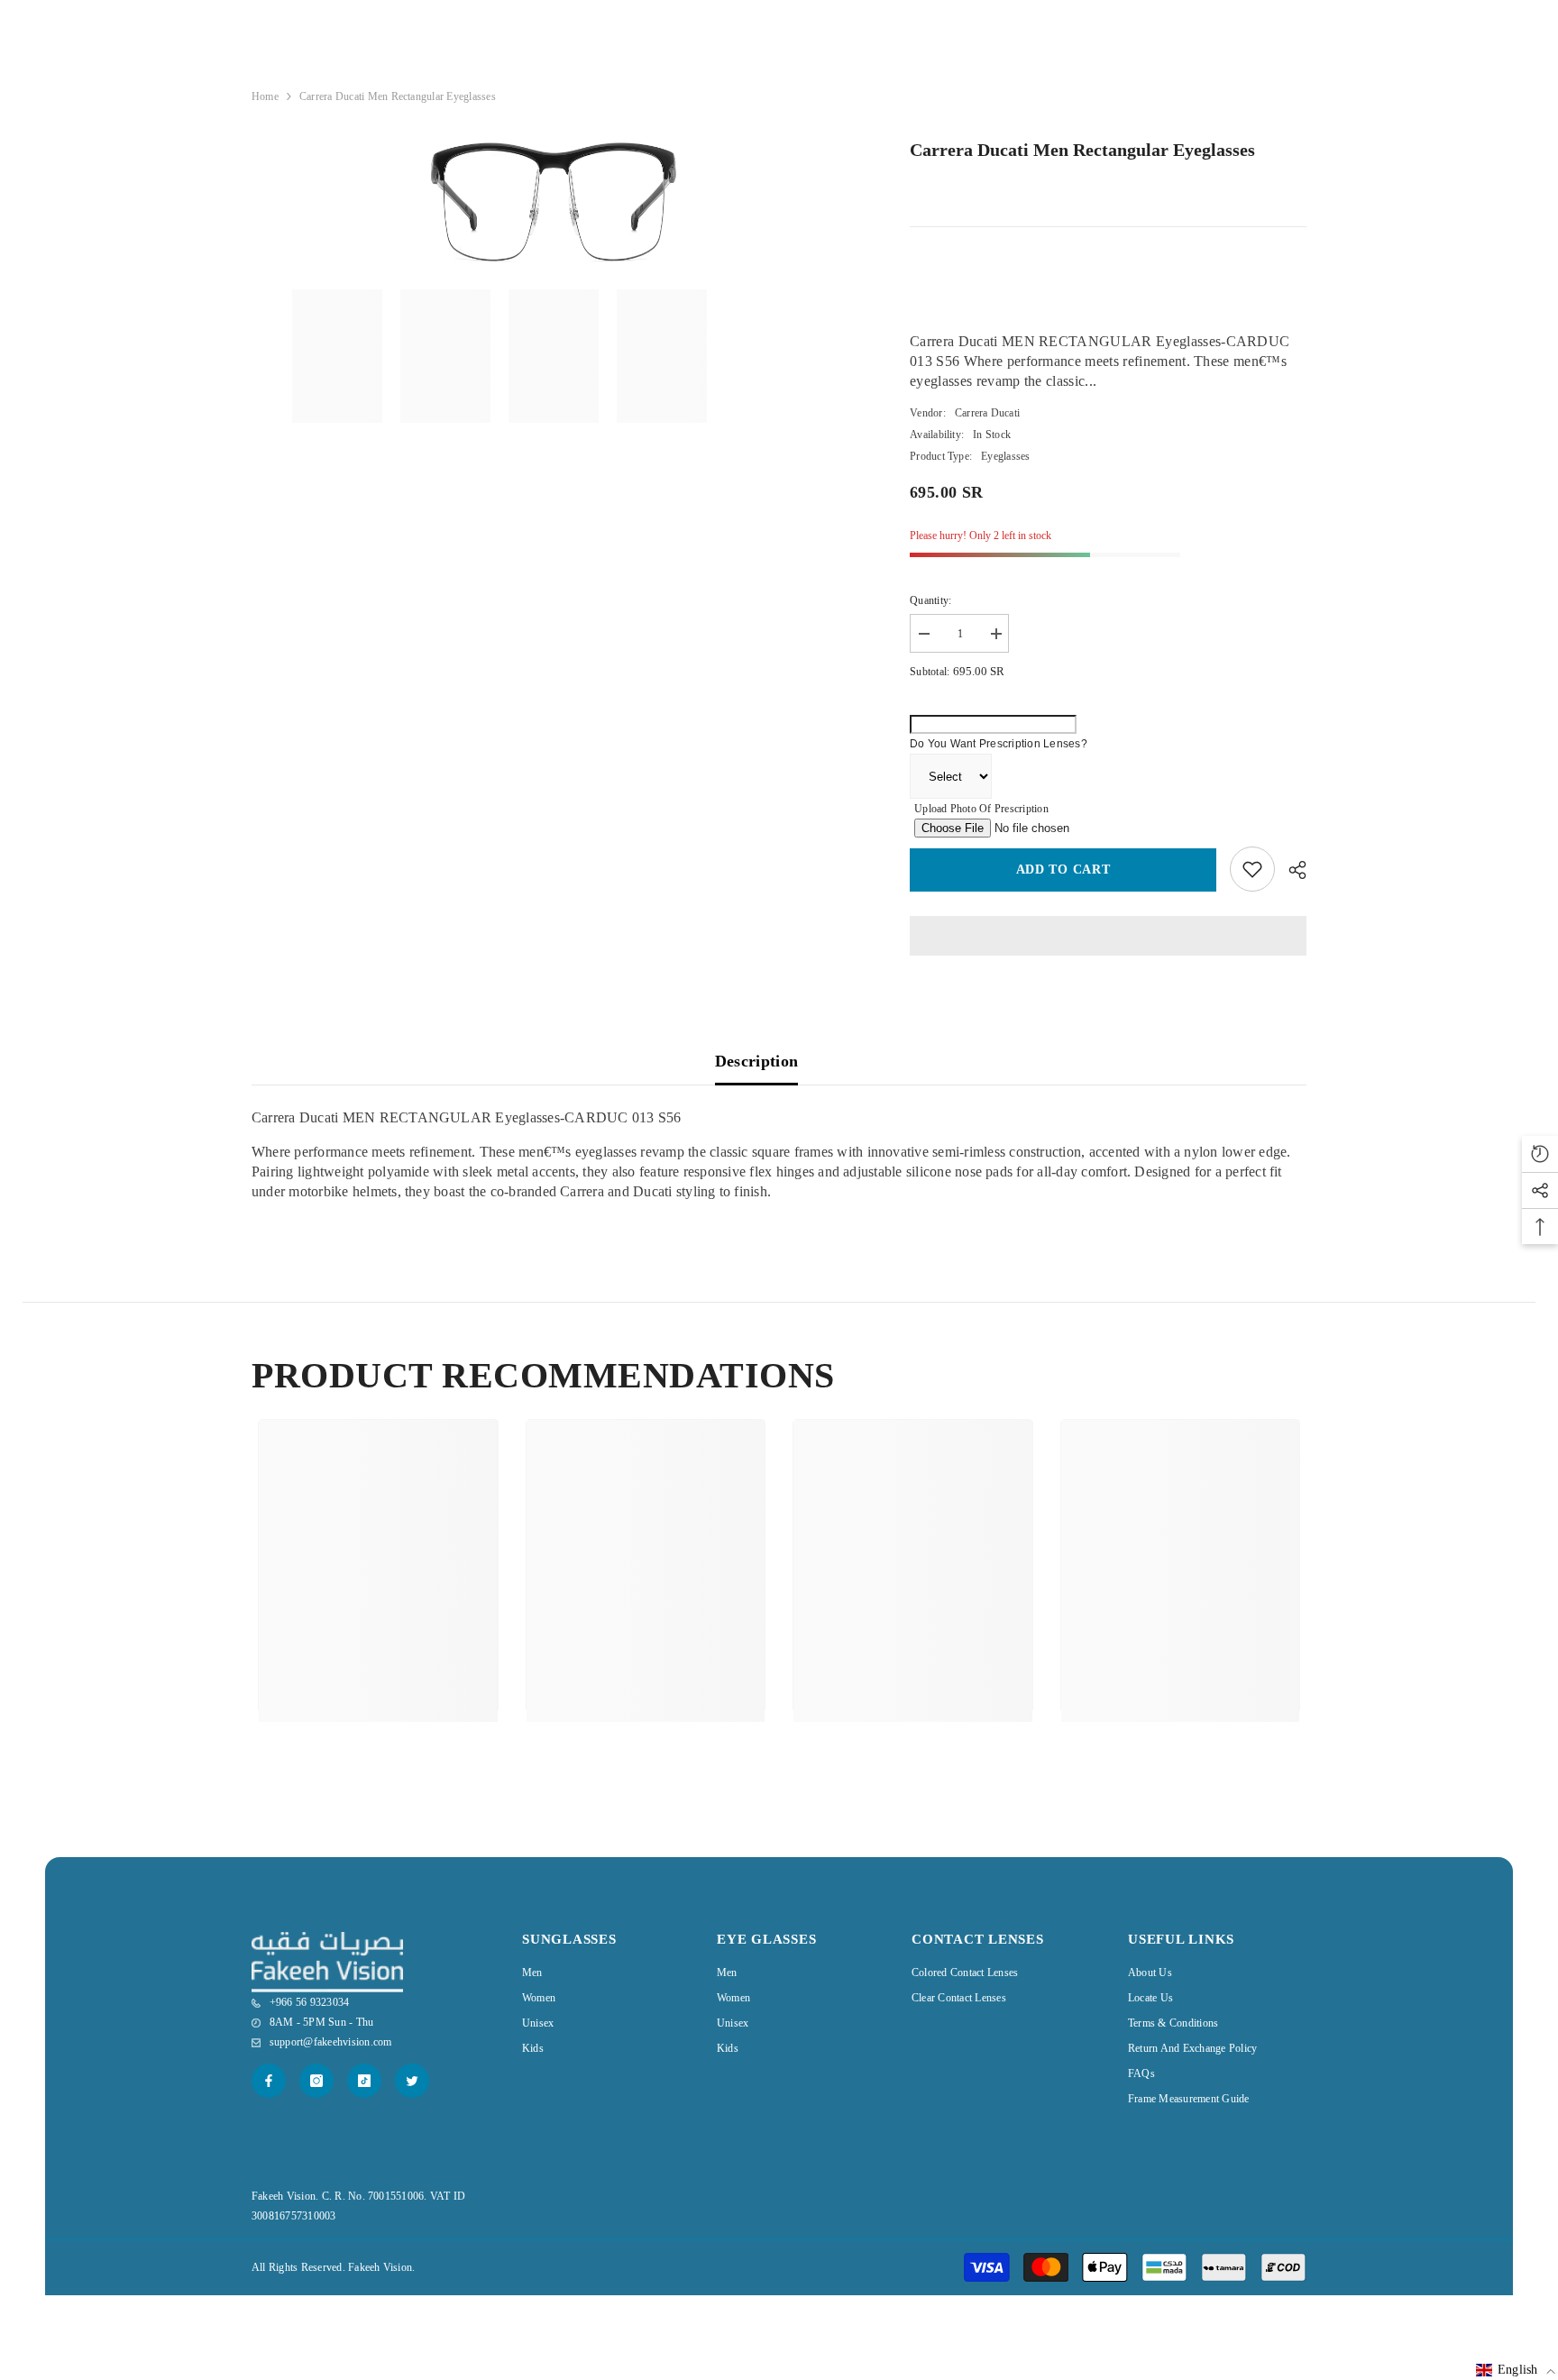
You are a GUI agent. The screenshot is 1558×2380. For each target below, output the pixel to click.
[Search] (1234, 51)
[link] (378, 1640)
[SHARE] (1291, 870)
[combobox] (1220, 50)
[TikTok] (364, 2081)
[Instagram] (316, 2081)
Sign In (1195, 88)
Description (757, 1061)
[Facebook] (269, 2081)
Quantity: (930, 600)
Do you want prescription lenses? (999, 744)
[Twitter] (412, 2081)
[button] (1516, 2370)
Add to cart (1063, 870)
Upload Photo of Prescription (981, 809)
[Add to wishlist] (1252, 869)
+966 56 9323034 (1034, 51)
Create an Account (1266, 88)
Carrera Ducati (987, 413)
